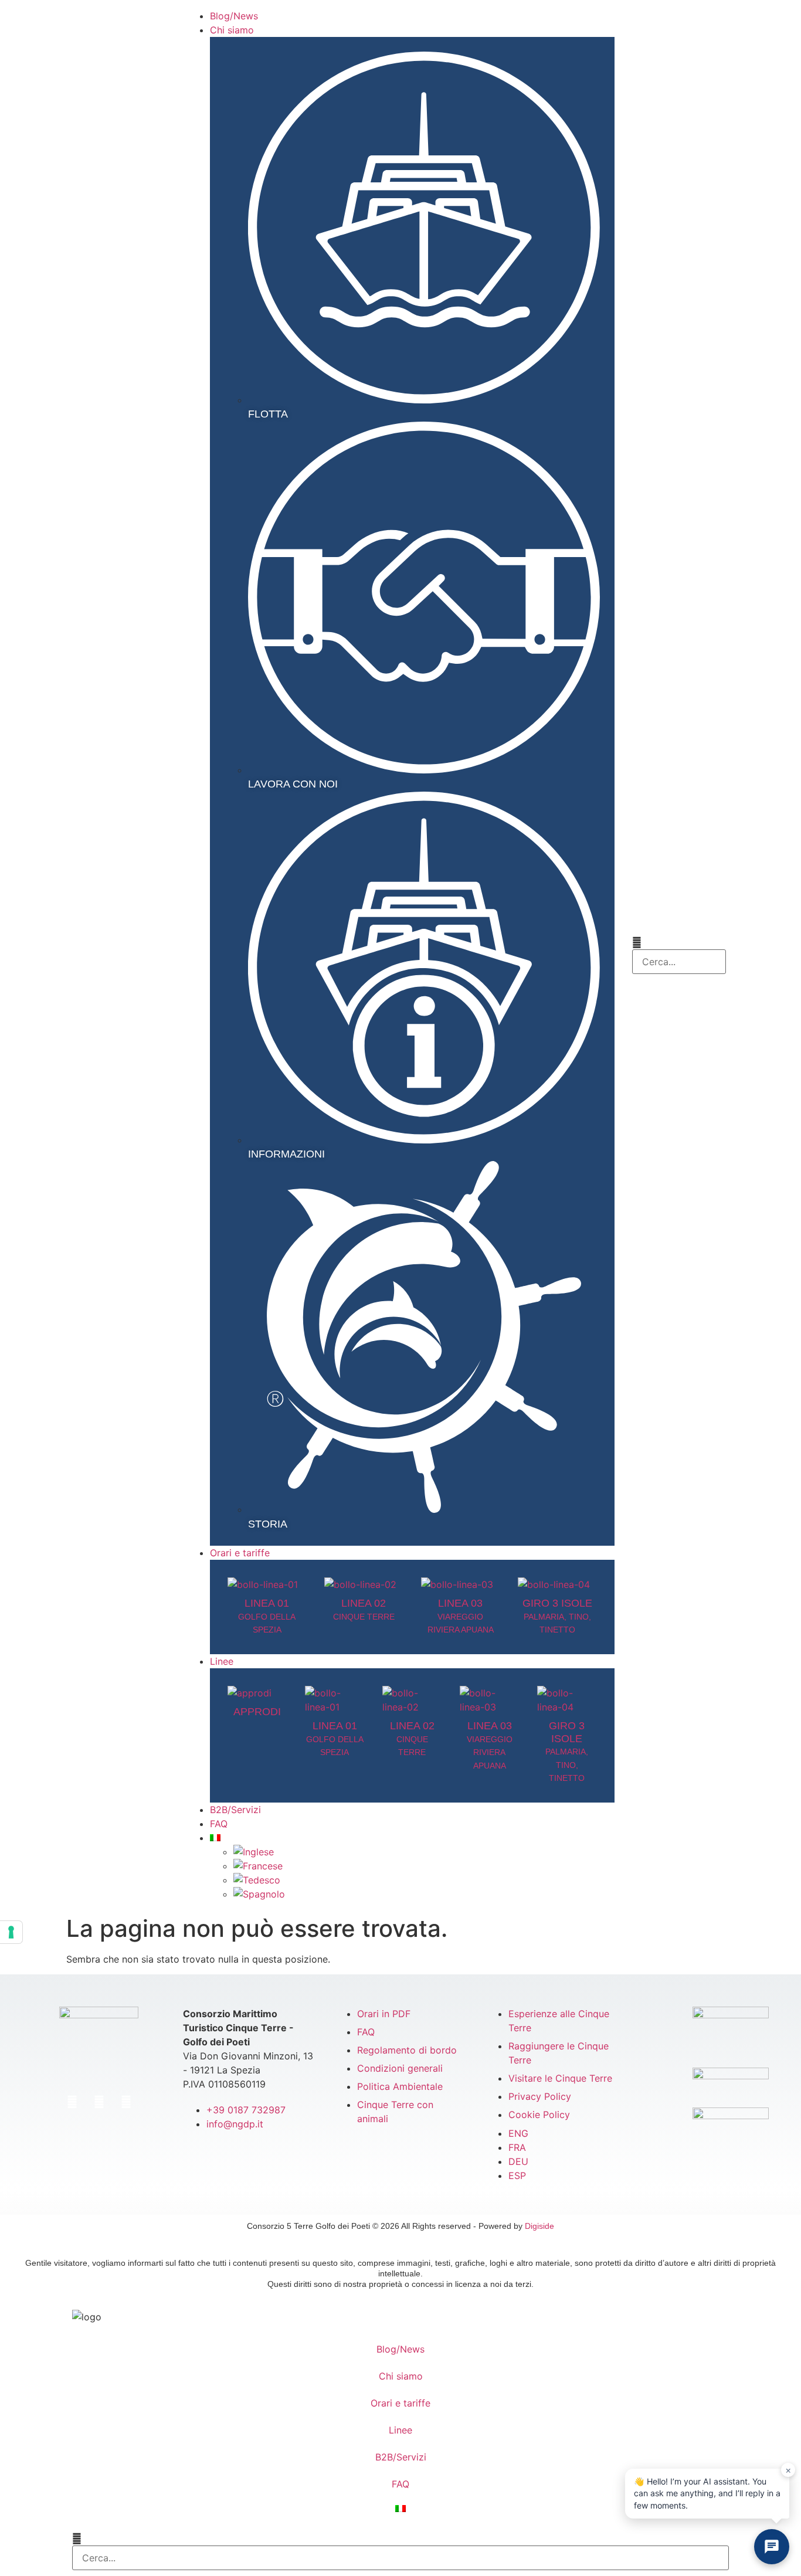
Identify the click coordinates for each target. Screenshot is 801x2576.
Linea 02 (412, 1738)
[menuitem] (412, 1838)
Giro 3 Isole (557, 1616)
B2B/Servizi (401, 2457)
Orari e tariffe (400, 2403)
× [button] (788, 2470)
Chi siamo (401, 2376)
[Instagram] (99, 2102)
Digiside (539, 2226)
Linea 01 (267, 1616)
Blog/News (400, 2349)
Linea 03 (461, 1616)
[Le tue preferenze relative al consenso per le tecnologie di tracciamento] (11, 1932)
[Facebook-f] (72, 2102)
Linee (400, 2430)
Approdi (257, 1712)
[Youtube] (126, 2102)
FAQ (400, 2484)
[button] (679, 942)
